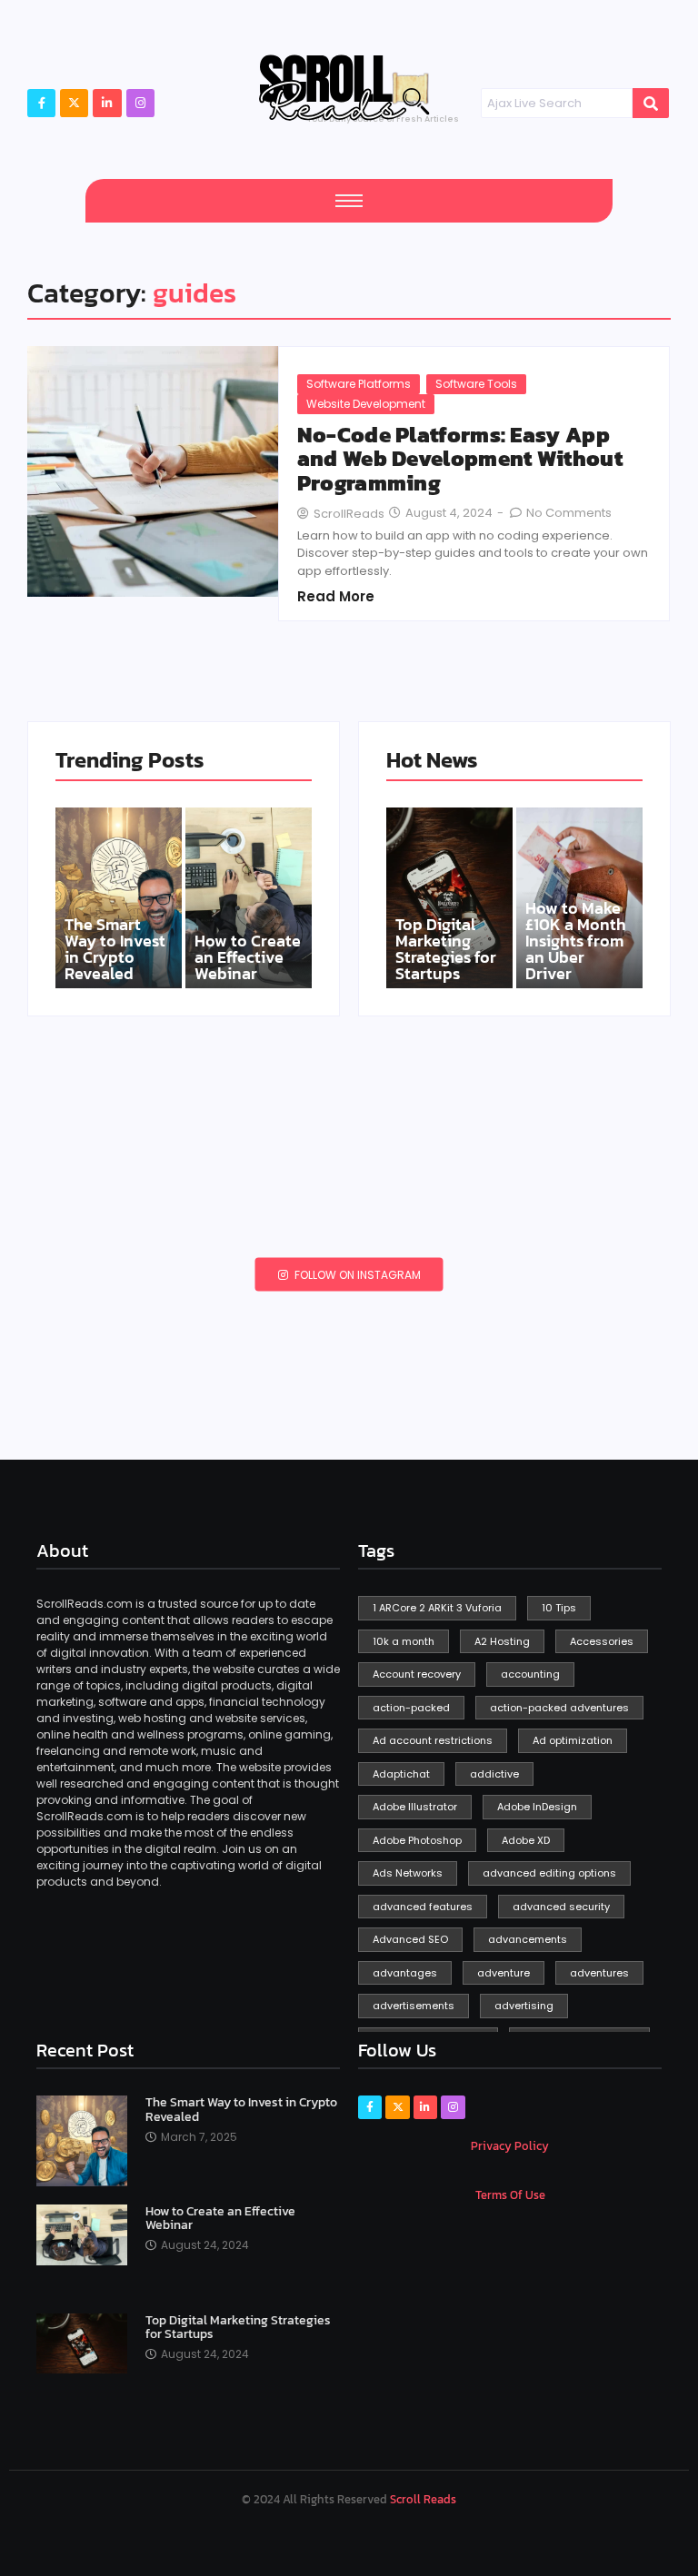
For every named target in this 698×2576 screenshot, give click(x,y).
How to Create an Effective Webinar (248, 957)
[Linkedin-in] (425, 2107)
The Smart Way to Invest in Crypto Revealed (115, 949)
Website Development (366, 404)
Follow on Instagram (356, 1275)
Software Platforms (359, 384)
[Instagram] (140, 103)
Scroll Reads (423, 2499)
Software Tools (476, 384)
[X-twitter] (74, 103)
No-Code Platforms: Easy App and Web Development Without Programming (460, 459)
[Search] (651, 104)
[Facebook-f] (41, 103)
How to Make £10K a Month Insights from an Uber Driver (576, 941)
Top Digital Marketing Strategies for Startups (446, 949)
